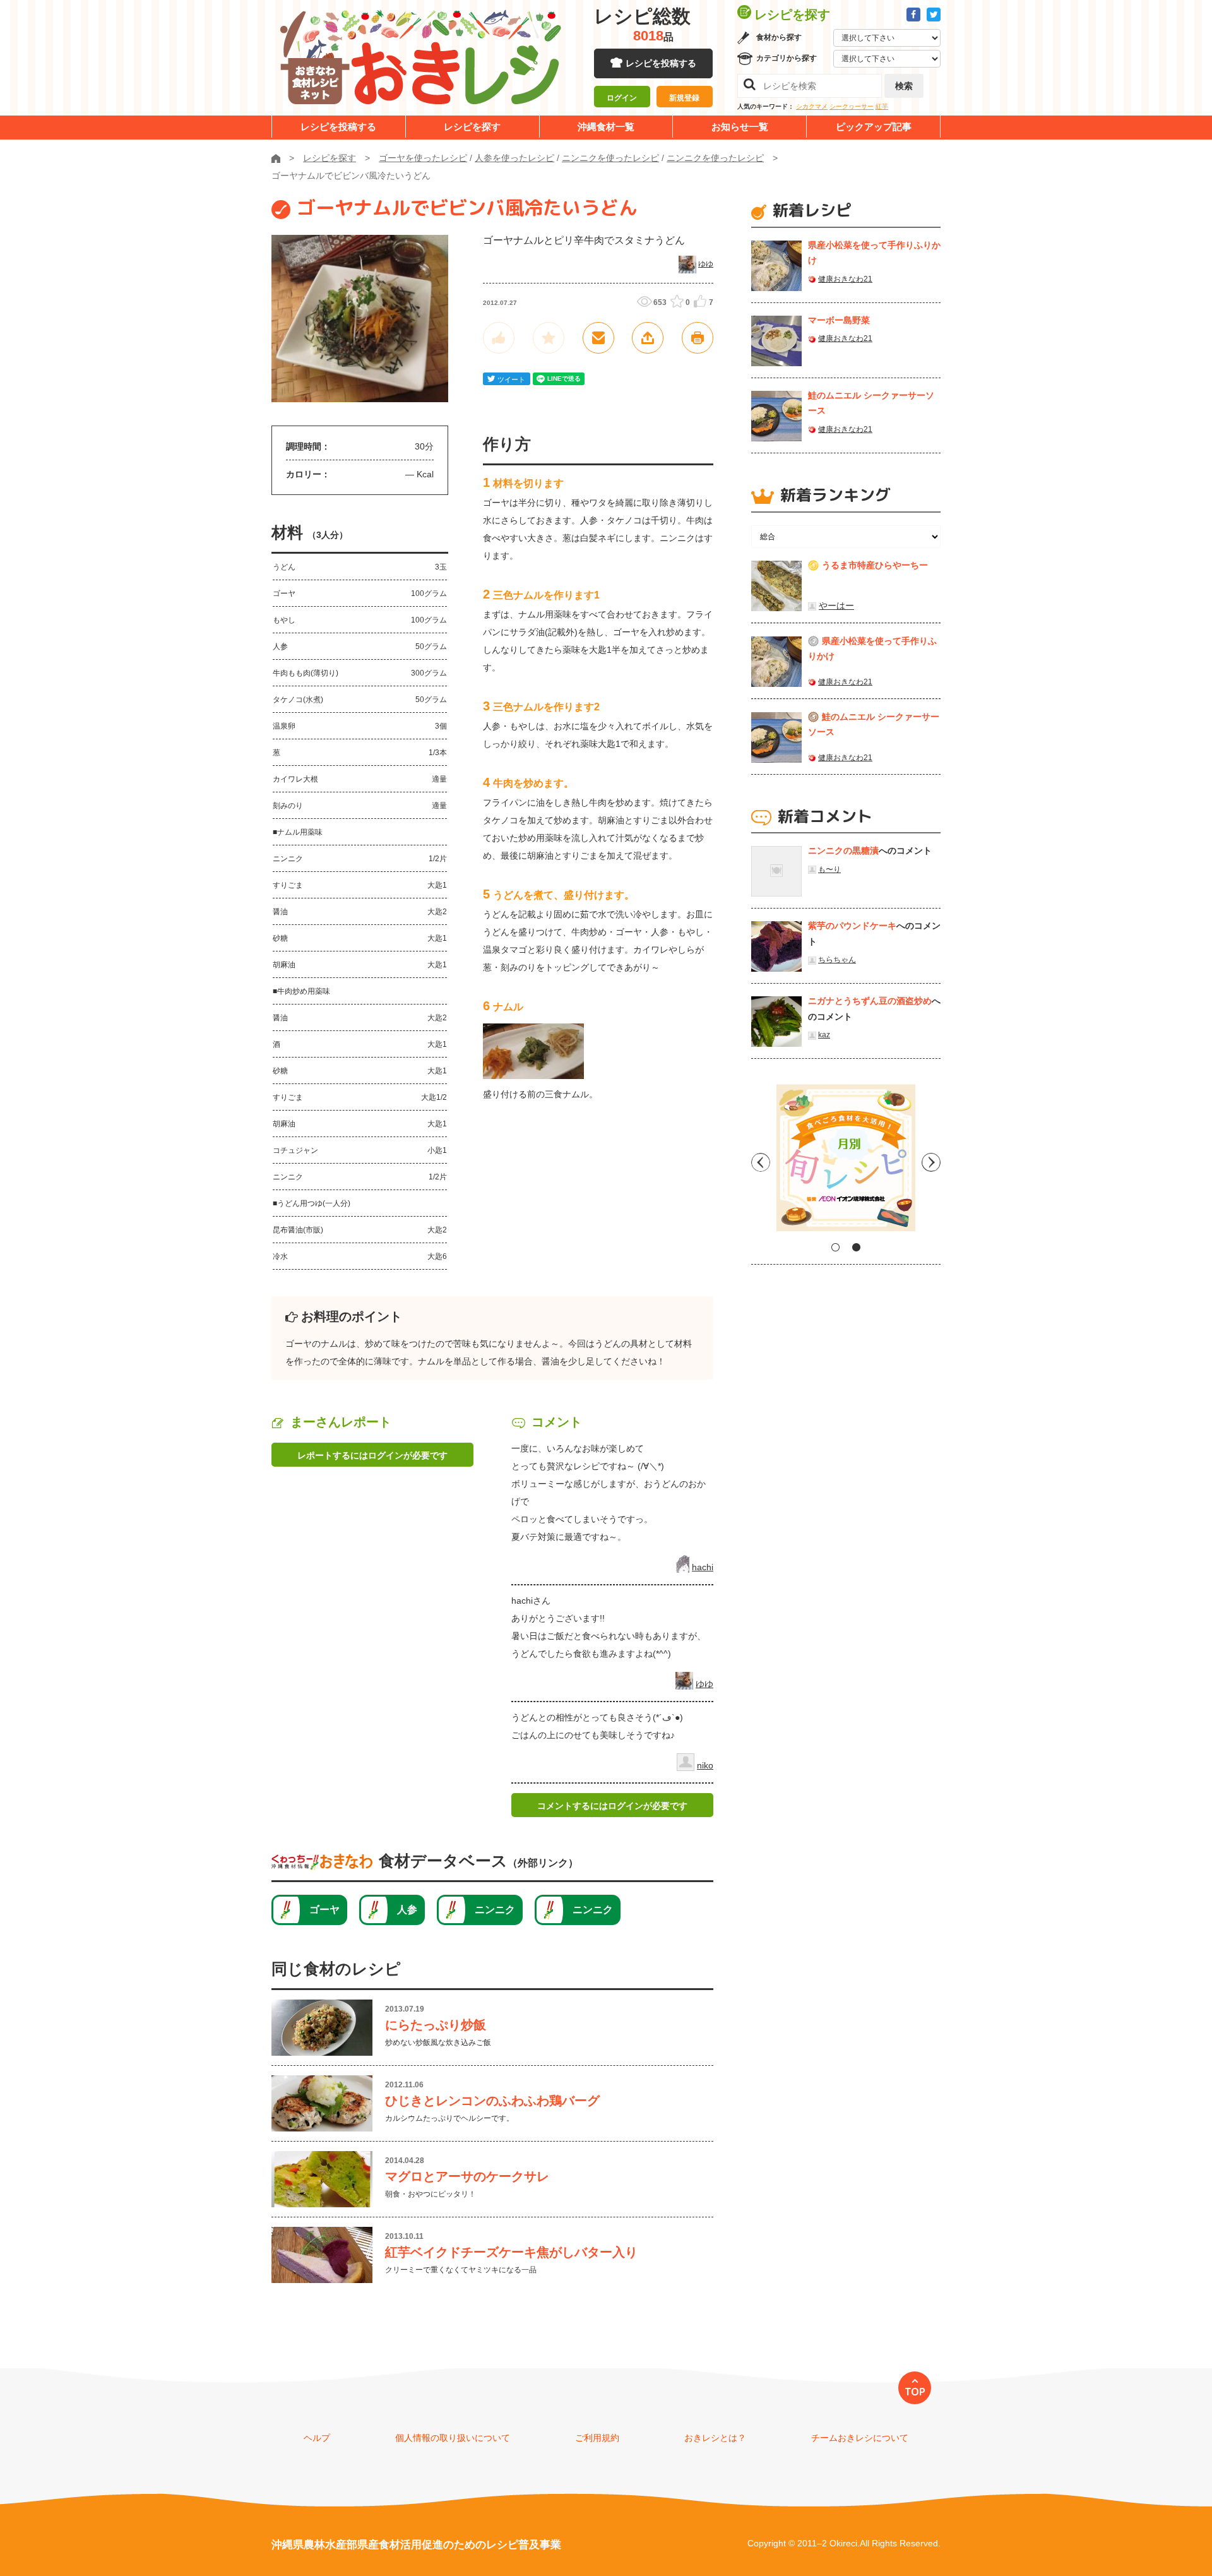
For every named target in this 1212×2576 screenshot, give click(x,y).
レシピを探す (472, 127)
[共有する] (648, 338)
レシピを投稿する (661, 63)
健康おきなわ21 (845, 279)
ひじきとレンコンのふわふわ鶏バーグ (492, 2101)
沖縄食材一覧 (606, 127)
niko (705, 1765)
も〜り (829, 869)
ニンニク (495, 1910)
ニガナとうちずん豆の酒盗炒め (870, 1001)
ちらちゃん (837, 960)
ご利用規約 (597, 2438)
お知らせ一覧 (740, 127)
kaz (824, 1035)
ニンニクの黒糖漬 (843, 850)
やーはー (836, 605)
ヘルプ (317, 2438)
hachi (703, 1567)
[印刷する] (698, 338)
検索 (904, 86)
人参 (407, 1910)
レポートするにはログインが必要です (372, 1455)
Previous (761, 1162)
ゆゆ (706, 264)
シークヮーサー (852, 106)
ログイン (622, 98)
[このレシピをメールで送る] (598, 338)
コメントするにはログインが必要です (612, 1806)
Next (931, 1162)
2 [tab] (856, 1247)
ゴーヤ (324, 1910)
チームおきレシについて (860, 2438)
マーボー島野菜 (839, 320)
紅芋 (882, 106)
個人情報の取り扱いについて (453, 2438)
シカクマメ (812, 106)
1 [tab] (835, 1247)
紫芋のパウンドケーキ (852, 926)
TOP (915, 2392)
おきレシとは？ (715, 2438)
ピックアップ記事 (874, 127)
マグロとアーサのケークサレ (467, 2176)
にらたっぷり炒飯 (436, 2025)
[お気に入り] (549, 338)
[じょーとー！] (499, 338)
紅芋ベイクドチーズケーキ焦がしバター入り (511, 2252)
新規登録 (684, 98)
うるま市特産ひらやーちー (875, 565)
